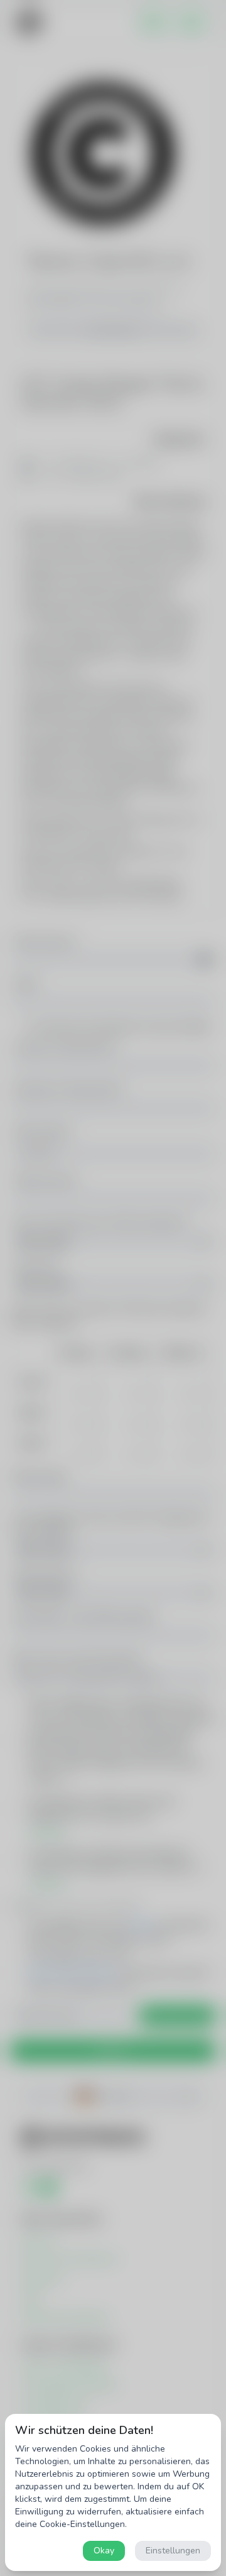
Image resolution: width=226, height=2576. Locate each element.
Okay (104, 2551)
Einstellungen (173, 2551)
